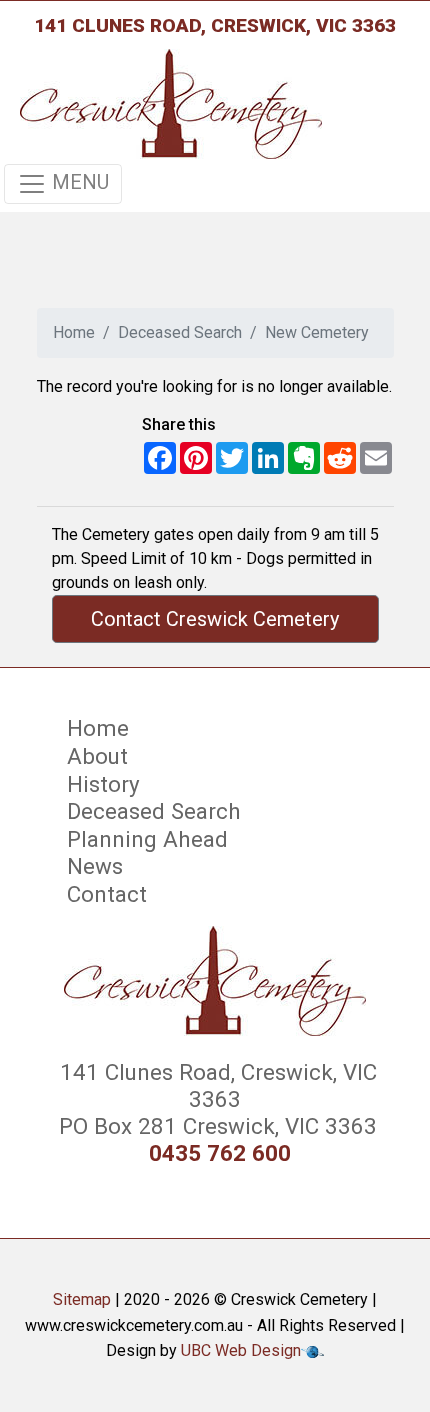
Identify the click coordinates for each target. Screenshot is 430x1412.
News (95, 866)
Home (74, 332)
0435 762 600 (220, 1153)
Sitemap (82, 1299)
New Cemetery (317, 332)
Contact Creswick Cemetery (215, 619)
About (97, 756)
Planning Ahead (147, 839)
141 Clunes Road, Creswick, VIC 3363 (215, 25)
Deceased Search (180, 332)
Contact (107, 894)
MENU (78, 182)
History (103, 784)
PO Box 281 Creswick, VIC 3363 (215, 1126)
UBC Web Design (241, 1350)
